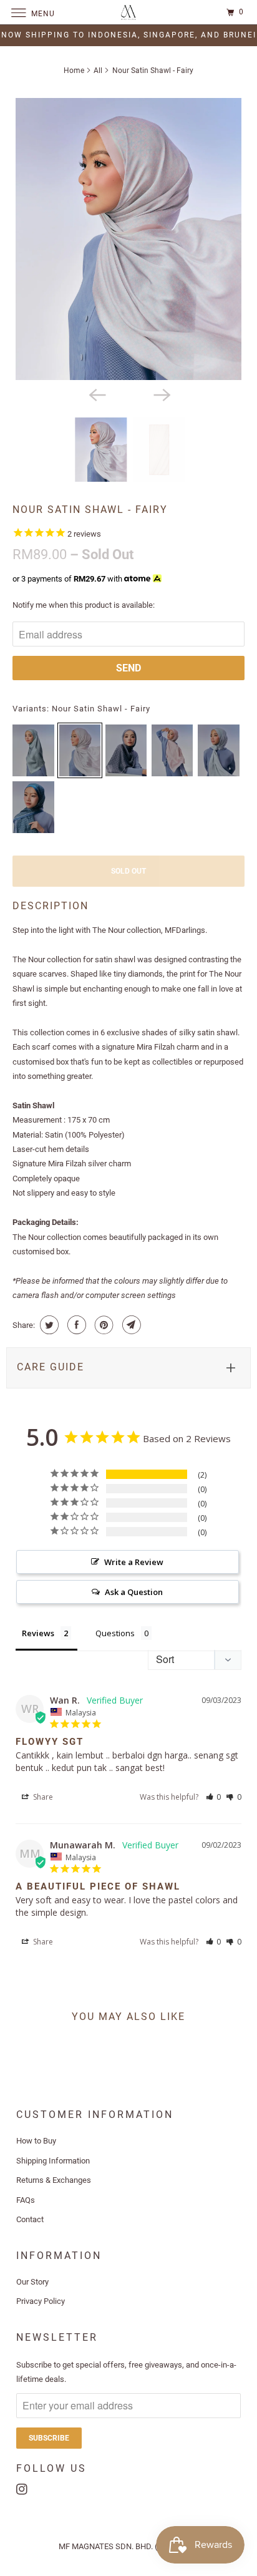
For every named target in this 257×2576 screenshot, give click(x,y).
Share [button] (42, 1797)
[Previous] (96, 394)
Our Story (32, 2282)
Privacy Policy (41, 2301)
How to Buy (36, 2141)
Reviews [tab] (38, 1633)
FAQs (26, 2200)
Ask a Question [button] (134, 1592)
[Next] (161, 394)
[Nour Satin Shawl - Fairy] (128, 239)
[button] (214, 1797)
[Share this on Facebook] (75, 1325)
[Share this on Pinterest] (103, 1325)
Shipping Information (53, 2161)
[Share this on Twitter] (48, 1325)
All (98, 71)
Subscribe (49, 2438)
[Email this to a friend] (130, 1325)
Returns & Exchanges (54, 2180)
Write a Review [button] (134, 1562)
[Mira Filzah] (128, 12)
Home (74, 71)
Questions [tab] (115, 1633)
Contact (30, 2219)
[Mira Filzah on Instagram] (24, 2487)
